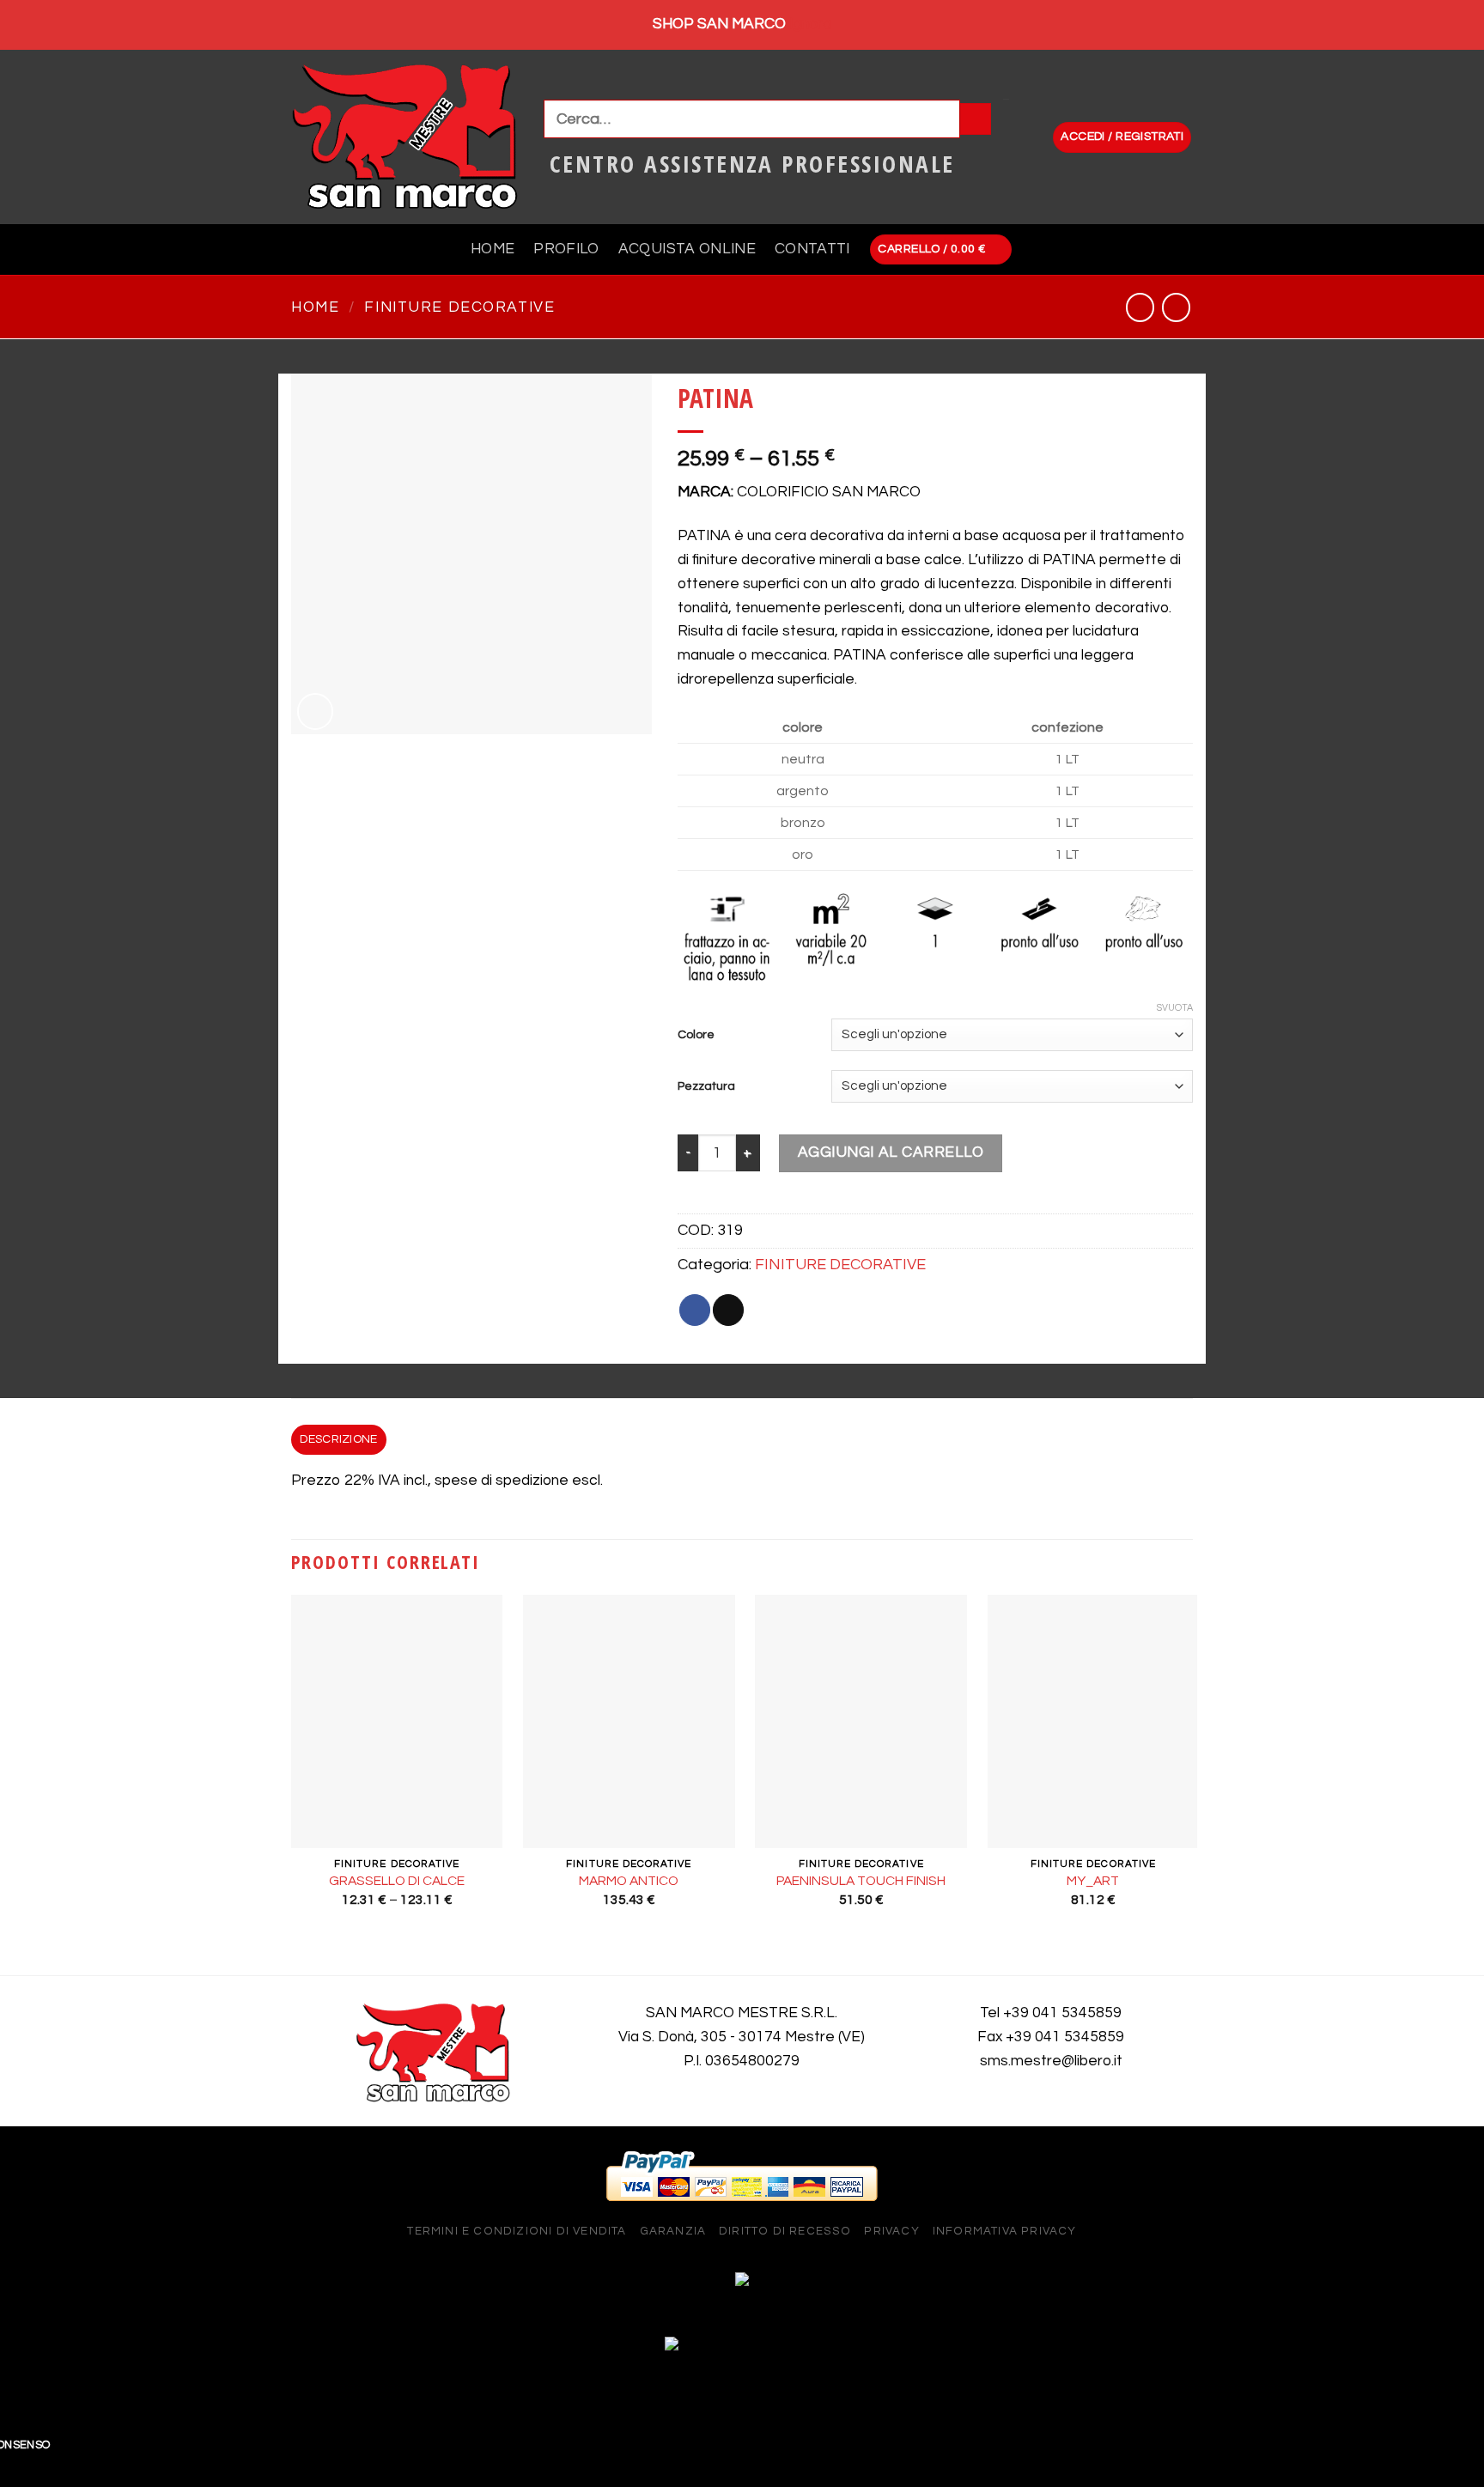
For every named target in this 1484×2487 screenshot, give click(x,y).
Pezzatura (706, 1086)
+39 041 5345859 (1062, 2013)
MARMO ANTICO (629, 1881)
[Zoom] (315, 711)
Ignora (810, 24)
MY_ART (1093, 1881)
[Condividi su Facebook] (695, 1310)
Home (493, 249)
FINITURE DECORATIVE (459, 307)
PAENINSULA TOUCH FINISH (861, 1881)
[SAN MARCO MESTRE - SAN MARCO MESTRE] (404, 137)
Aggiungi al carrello (891, 1152)
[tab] (339, 1440)
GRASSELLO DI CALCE (397, 1881)
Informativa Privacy (1005, 2231)
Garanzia (673, 2231)
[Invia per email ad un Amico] (728, 1310)
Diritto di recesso (785, 2231)
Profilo (566, 249)
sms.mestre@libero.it (1051, 2061)
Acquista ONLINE (687, 249)
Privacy (891, 2231)
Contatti (812, 249)
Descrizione (338, 1439)
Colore (696, 1034)
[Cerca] (976, 119)
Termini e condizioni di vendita (517, 2231)
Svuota (1175, 1008)
